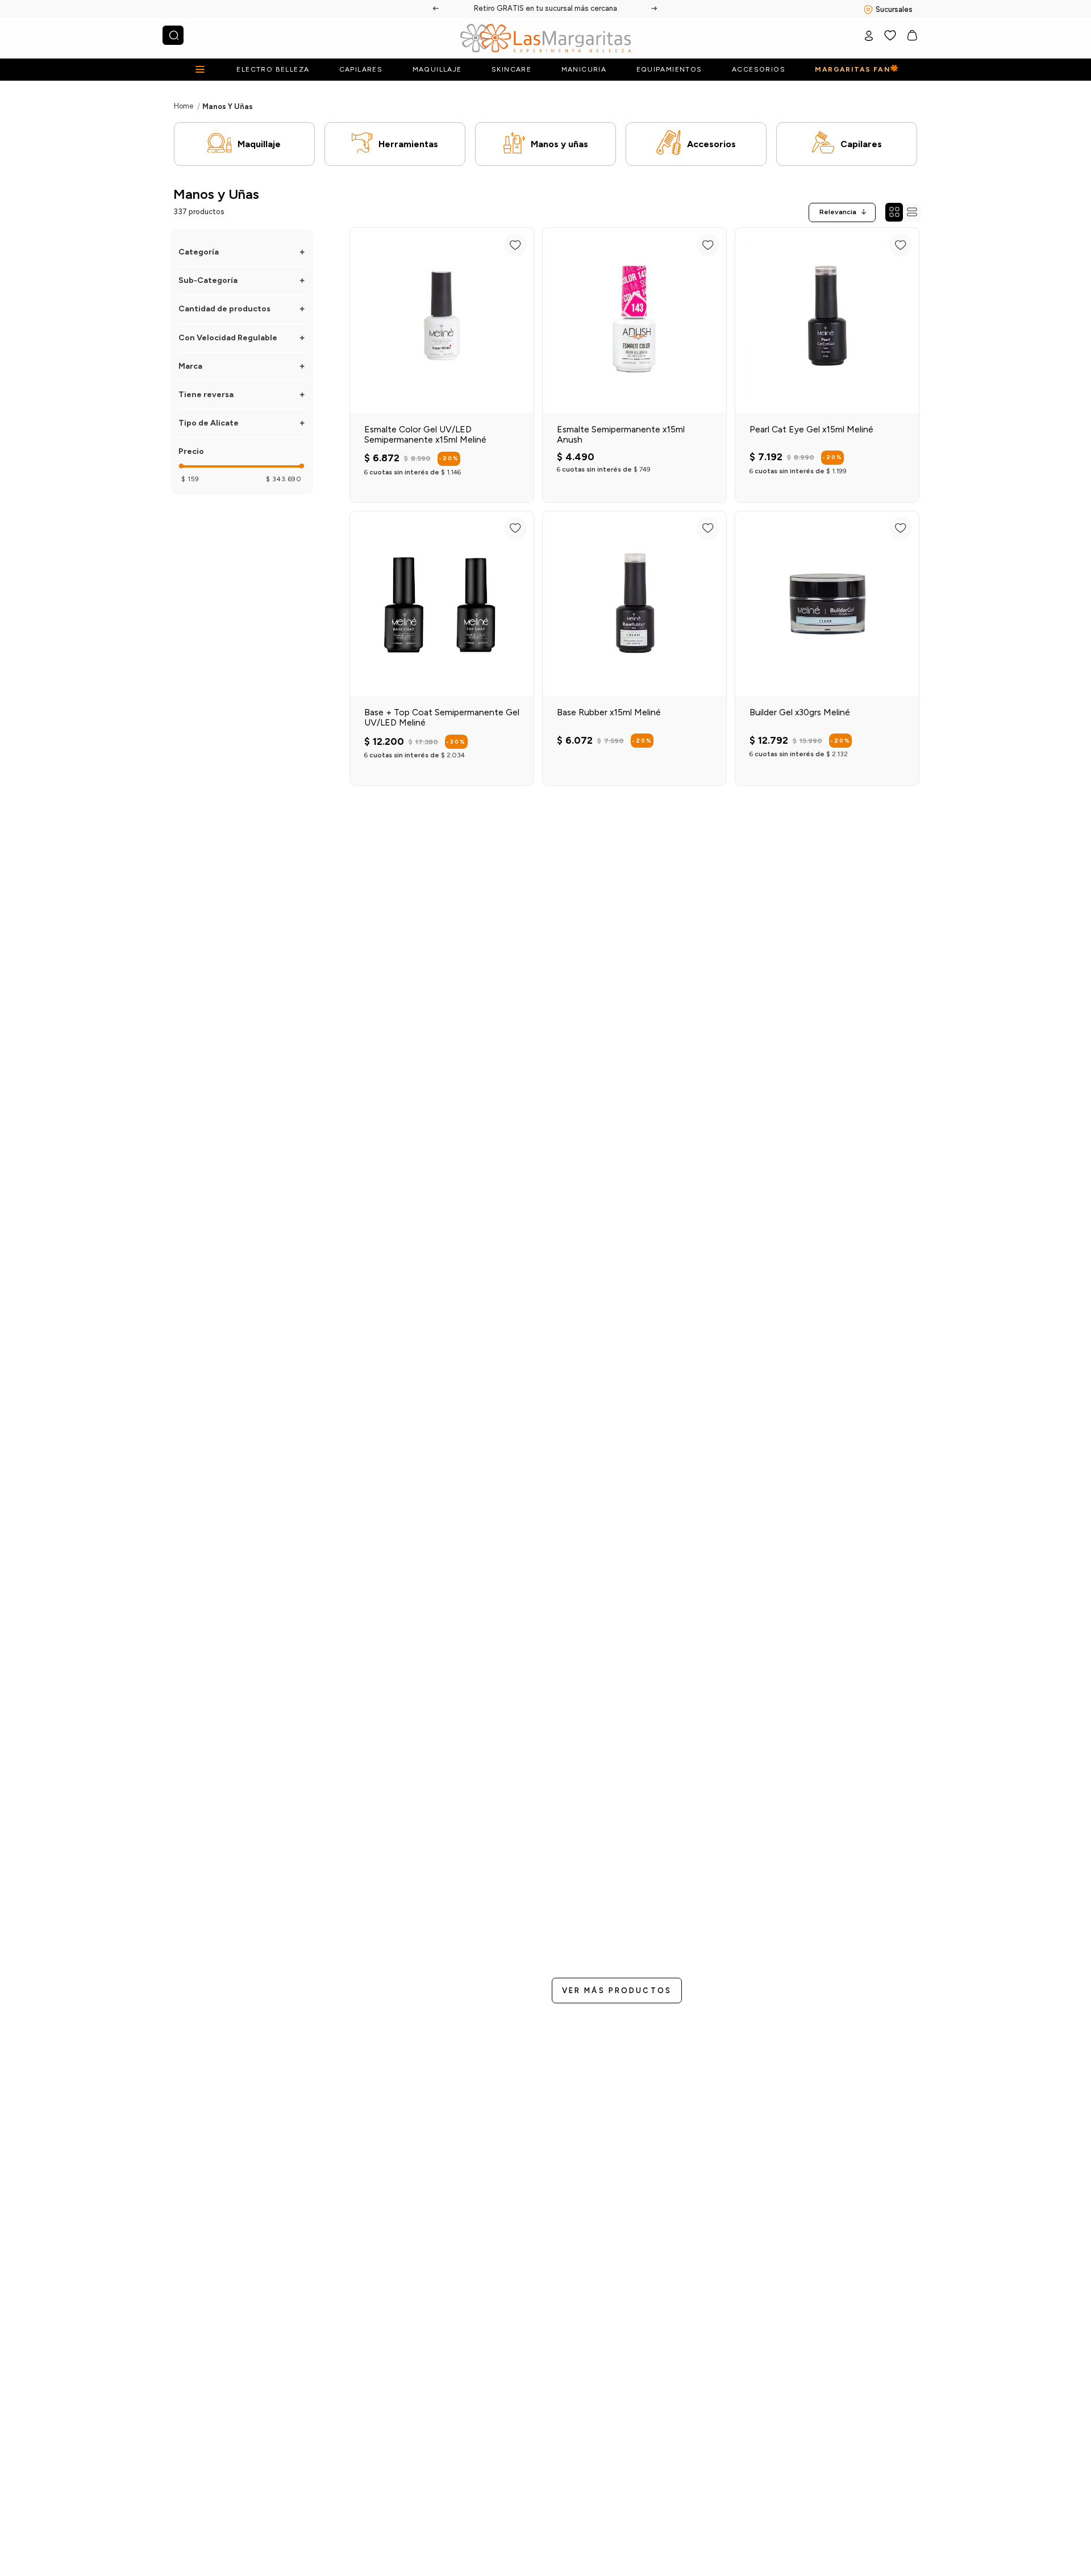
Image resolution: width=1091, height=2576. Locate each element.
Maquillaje (259, 144)
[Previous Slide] (436, 9)
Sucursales (894, 9)
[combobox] (173, 35)
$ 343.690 (284, 479)
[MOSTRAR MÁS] (617, 1991)
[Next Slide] (655, 9)
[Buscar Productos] (174, 35)
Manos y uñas (559, 144)
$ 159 (190, 479)
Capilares (861, 144)
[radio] (894, 212)
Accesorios (711, 144)
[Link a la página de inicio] (184, 106)
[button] (242, 252)
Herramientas (408, 144)
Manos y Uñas (228, 107)
